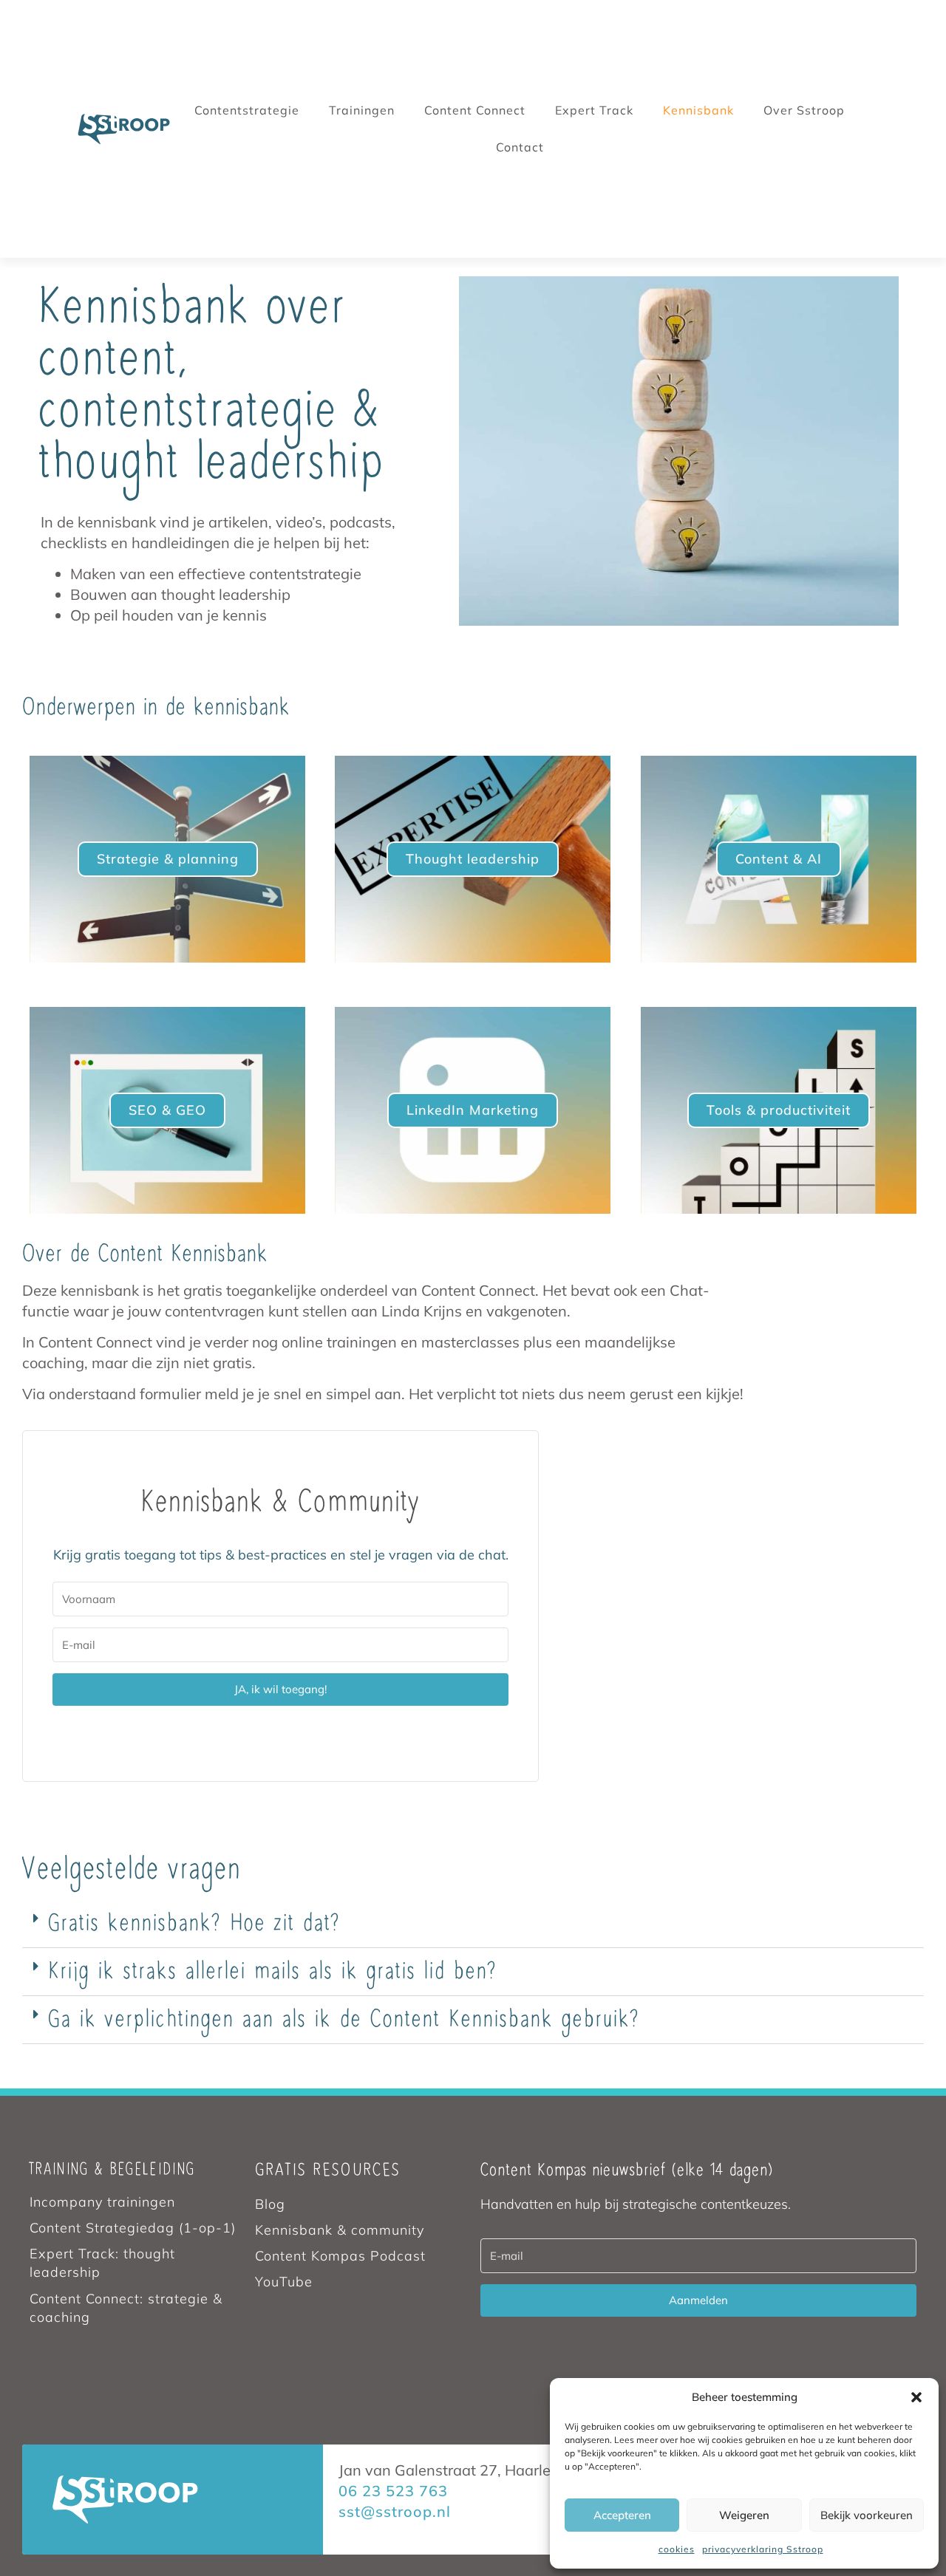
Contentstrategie (247, 110)
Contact (520, 147)
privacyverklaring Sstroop (763, 2549)
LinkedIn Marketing (473, 1110)
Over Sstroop (804, 110)
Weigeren (744, 2515)
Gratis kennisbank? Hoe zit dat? (194, 1924)
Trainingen (362, 110)
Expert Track (594, 110)
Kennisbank (698, 110)
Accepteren (622, 2515)
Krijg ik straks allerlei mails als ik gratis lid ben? (273, 1972)
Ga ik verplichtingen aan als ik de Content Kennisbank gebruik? (344, 2020)
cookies (677, 2549)
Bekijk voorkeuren (867, 2515)
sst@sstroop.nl (395, 2511)
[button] (916, 2397)
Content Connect (475, 110)
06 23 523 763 (393, 2491)
